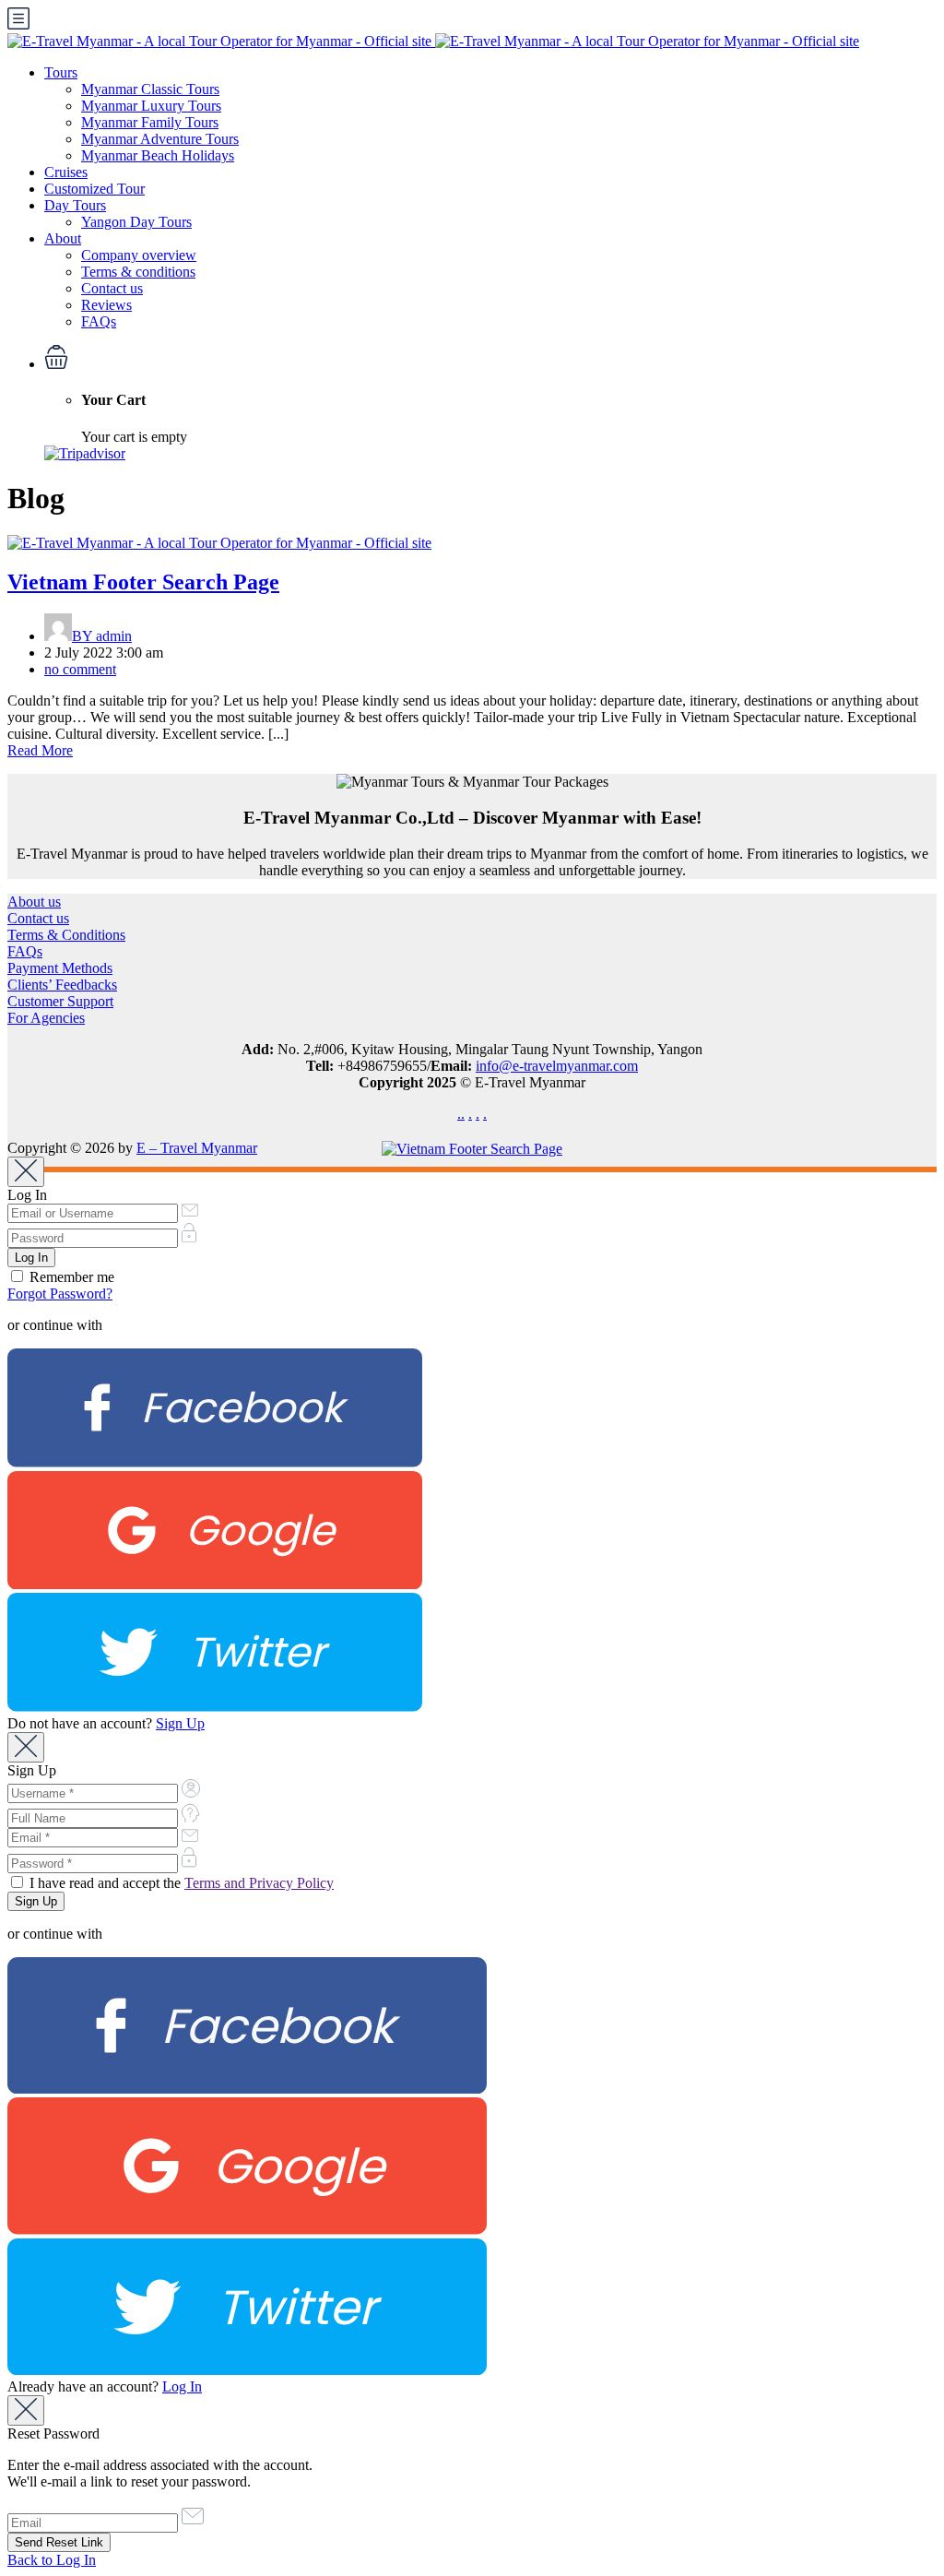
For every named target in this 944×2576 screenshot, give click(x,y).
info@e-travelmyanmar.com (557, 1066)
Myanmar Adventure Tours (160, 139)
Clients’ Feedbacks (62, 985)
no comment (80, 669)
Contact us (112, 288)
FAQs (99, 321)
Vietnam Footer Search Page (143, 582)
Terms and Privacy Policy (259, 1883)
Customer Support (60, 1001)
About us (34, 902)
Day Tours (75, 205)
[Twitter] (215, 1707)
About (63, 238)
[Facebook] (215, 1462)
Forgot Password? (60, 1294)
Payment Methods (60, 968)
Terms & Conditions (66, 935)
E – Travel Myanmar (197, 1148)
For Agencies (46, 1018)
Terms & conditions (138, 272)
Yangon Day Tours (136, 222)
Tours (61, 72)
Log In (182, 2386)
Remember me (70, 1277)
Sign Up (180, 1723)
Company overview (139, 255)
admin (102, 636)
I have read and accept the (180, 1883)
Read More (40, 750)
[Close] (26, 1172)
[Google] (215, 1584)
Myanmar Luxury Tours (151, 106)
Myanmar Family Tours (150, 122)
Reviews (106, 305)
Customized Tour (94, 189)
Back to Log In (52, 2560)
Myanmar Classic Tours (150, 89)
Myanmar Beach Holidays (158, 155)
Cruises (66, 172)
